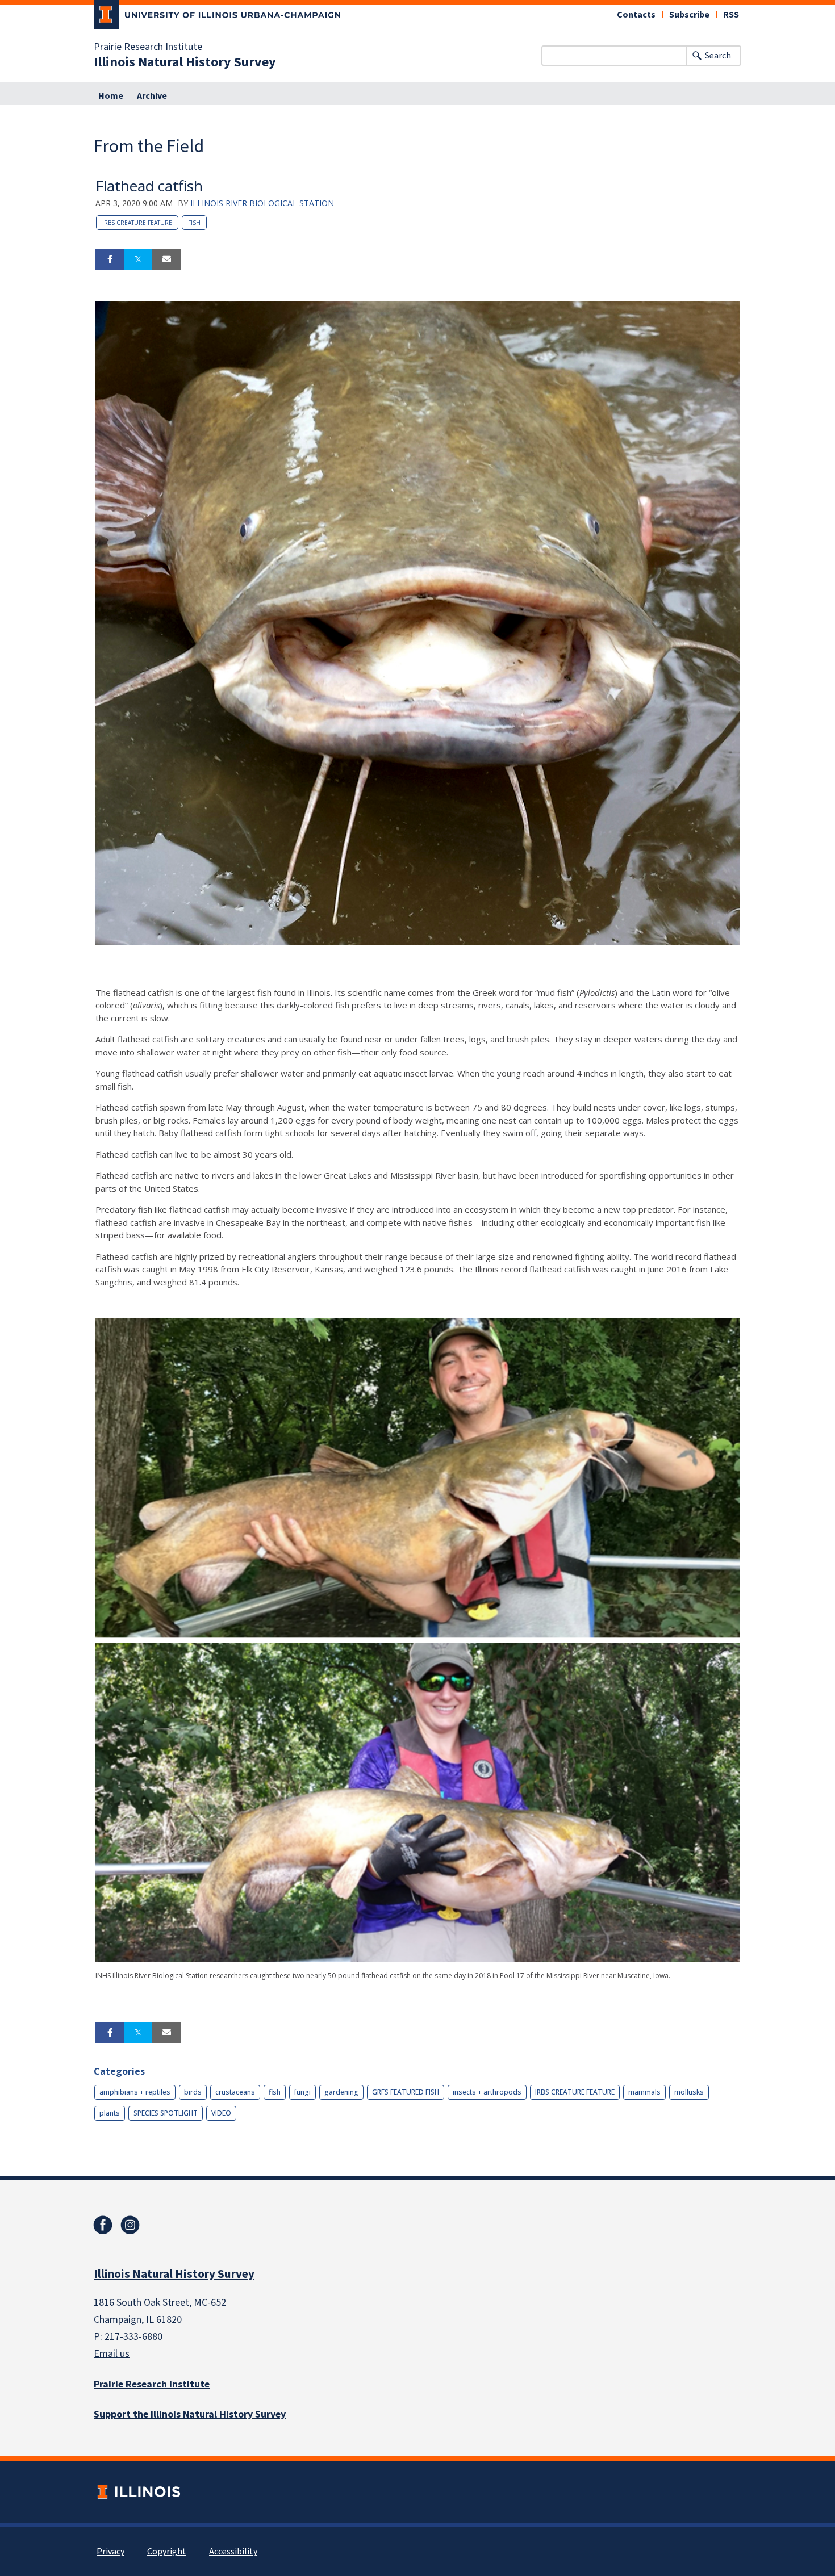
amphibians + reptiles (135, 2092)
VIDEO (221, 2113)
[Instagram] (130, 2225)
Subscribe (689, 15)
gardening (341, 2092)
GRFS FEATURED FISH (406, 2092)
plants (110, 2113)
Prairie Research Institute (148, 47)
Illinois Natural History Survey (185, 62)
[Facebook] (103, 2225)
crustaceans (235, 2092)
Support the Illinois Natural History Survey (190, 2414)
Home (111, 96)
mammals (644, 2092)
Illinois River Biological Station (262, 203)
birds (193, 2092)
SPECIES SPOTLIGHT (166, 2113)
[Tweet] (138, 259)
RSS (731, 15)
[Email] (166, 259)
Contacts (636, 15)
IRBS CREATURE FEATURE (137, 223)
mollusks (689, 2092)
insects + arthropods (487, 2092)
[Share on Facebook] (110, 259)
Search (718, 56)
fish (194, 223)
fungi (302, 2092)
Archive (152, 96)
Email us (112, 2354)
